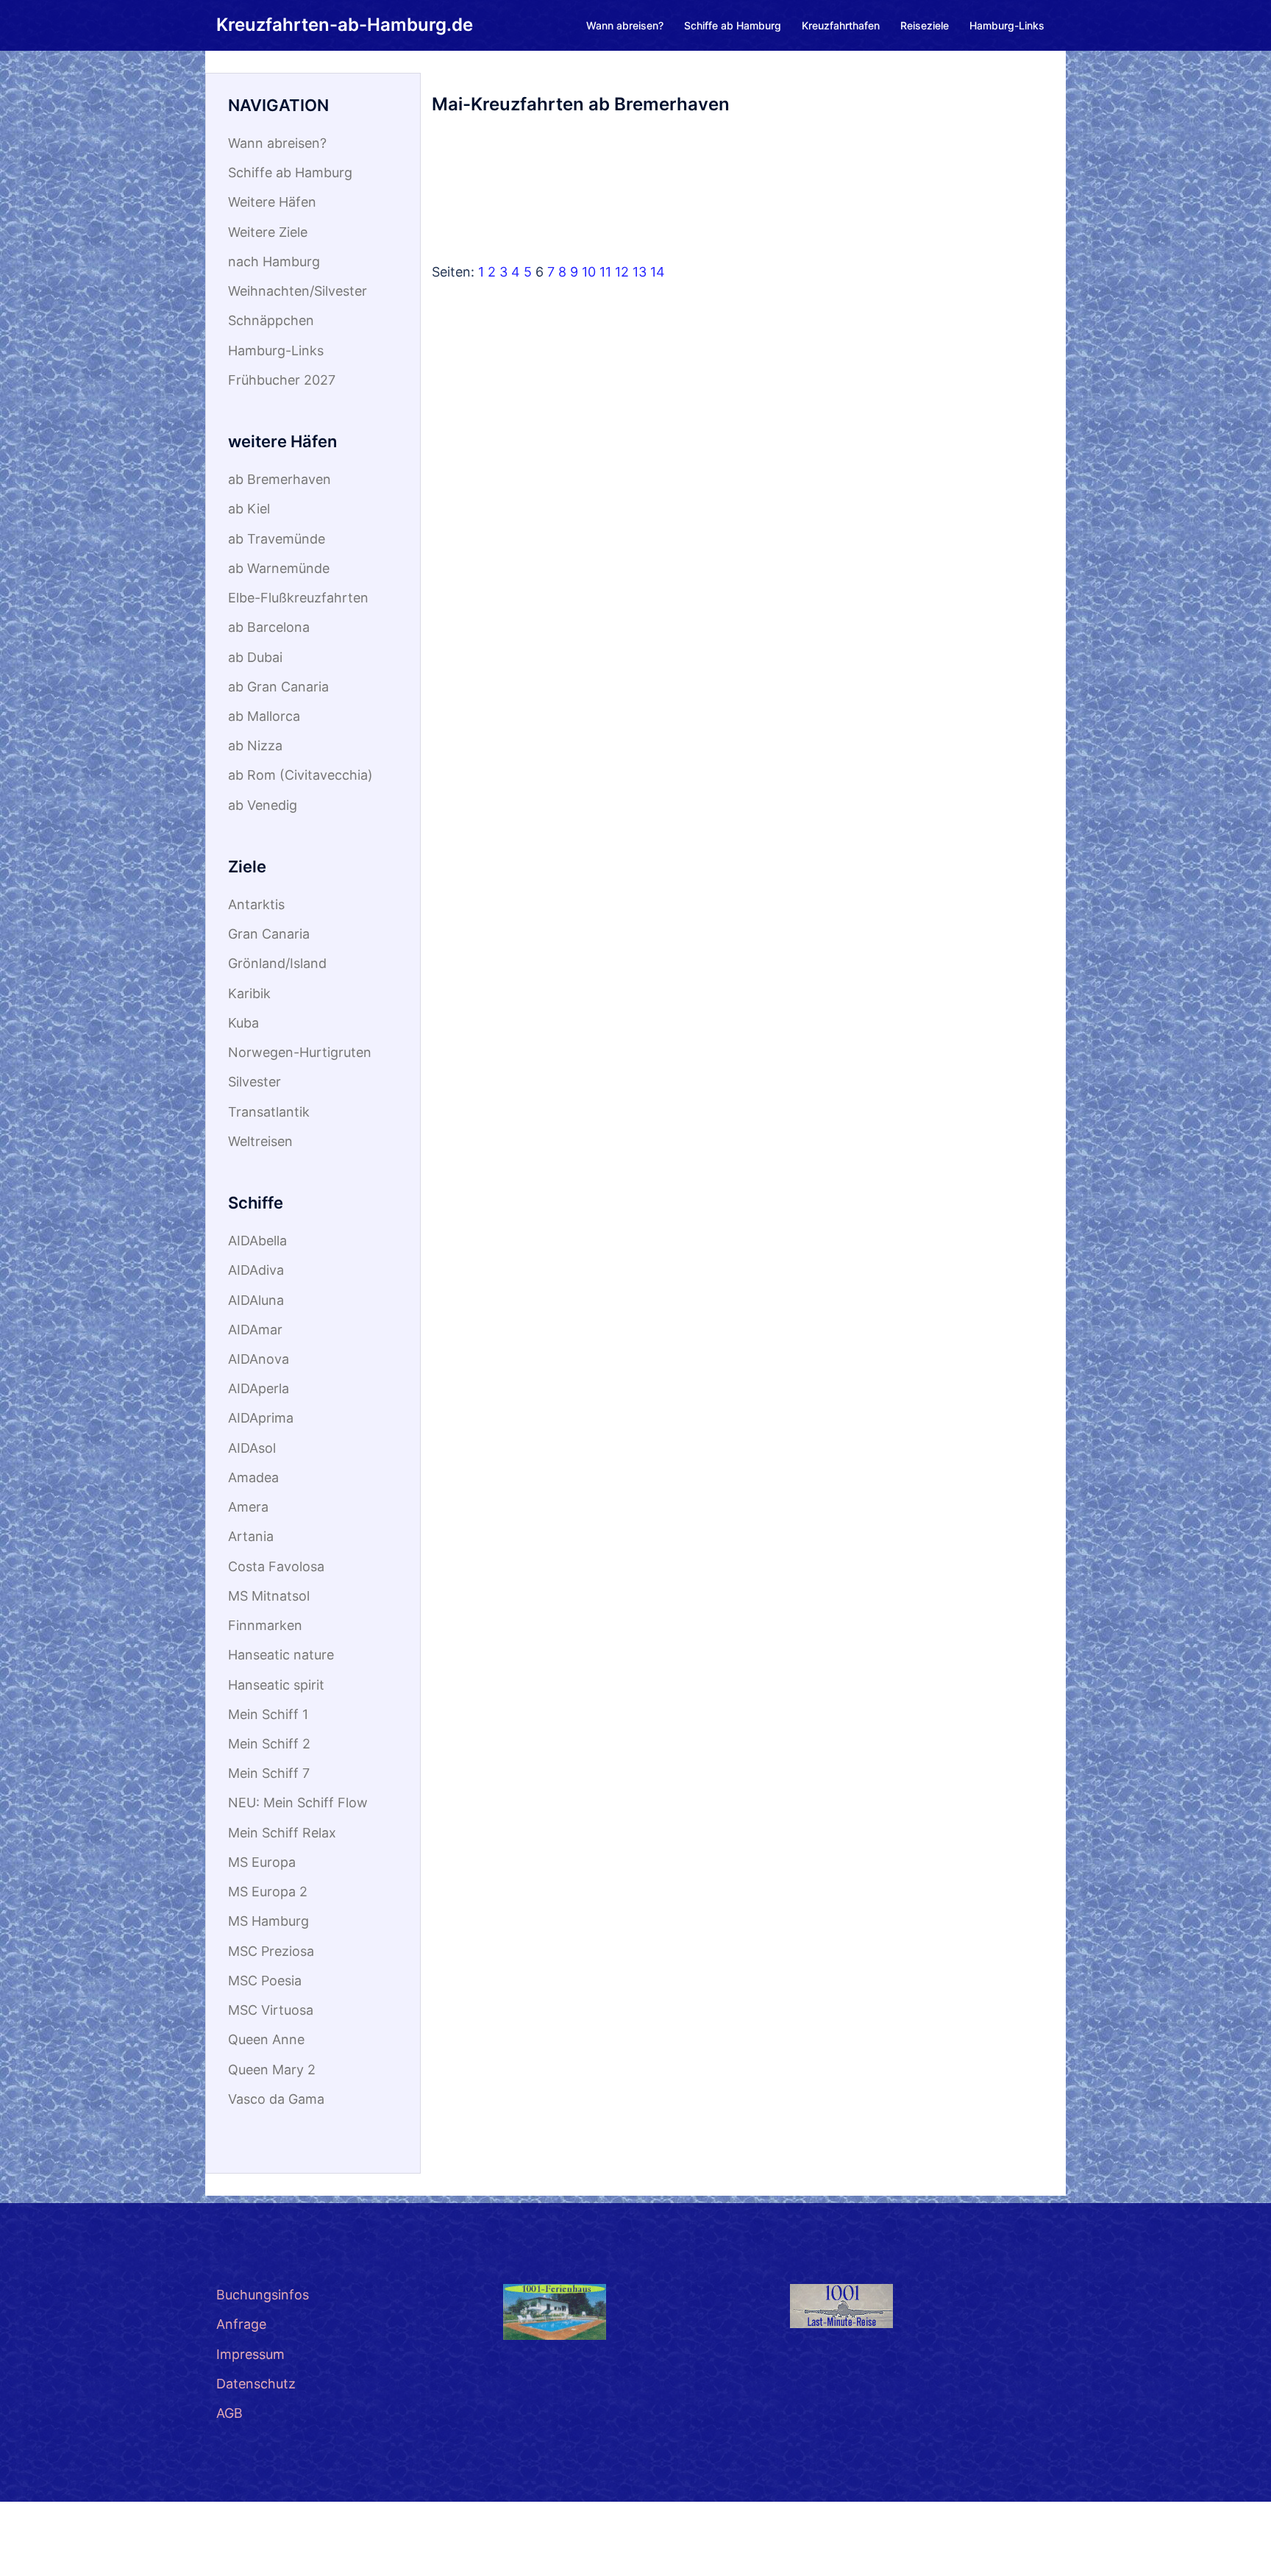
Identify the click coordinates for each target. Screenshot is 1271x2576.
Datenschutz (256, 2384)
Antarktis (256, 904)
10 (589, 272)
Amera (248, 1507)
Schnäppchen (271, 320)
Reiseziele (925, 25)
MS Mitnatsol (269, 1596)
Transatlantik (269, 1112)
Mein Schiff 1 (268, 1714)
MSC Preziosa (271, 1951)
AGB (229, 2413)
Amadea (253, 1477)
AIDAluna (256, 1300)
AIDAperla (259, 1388)
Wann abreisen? (625, 25)
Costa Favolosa (276, 1566)
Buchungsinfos (263, 2295)
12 (622, 272)
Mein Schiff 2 (269, 1744)
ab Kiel (249, 509)
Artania (251, 1536)
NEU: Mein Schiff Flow (298, 1803)
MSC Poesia (265, 1981)
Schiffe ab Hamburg (733, 25)
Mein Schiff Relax (282, 1833)
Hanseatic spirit (276, 1685)
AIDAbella (257, 1241)
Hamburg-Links (1007, 25)
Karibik (249, 993)
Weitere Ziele (268, 232)
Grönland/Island (277, 963)
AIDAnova (259, 1359)
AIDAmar (255, 1330)
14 (658, 272)
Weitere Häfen (272, 202)
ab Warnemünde (279, 568)
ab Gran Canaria (278, 687)
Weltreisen (260, 1141)
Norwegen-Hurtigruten (300, 1052)
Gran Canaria (269, 934)
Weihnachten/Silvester (298, 291)
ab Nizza (255, 746)
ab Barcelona (269, 627)
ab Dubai (255, 657)
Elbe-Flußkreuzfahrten (298, 598)
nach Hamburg (274, 261)
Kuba (243, 1023)
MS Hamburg (268, 1921)
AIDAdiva (256, 1270)
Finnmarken (265, 1625)
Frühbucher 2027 (282, 380)
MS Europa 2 (268, 1892)
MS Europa (262, 1862)
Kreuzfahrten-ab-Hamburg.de (345, 25)
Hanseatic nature (281, 1655)
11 (605, 272)
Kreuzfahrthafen (841, 25)
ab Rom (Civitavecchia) (300, 775)
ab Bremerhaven (280, 479)
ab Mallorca (264, 716)
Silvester (254, 1082)
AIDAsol (252, 1448)
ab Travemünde (277, 539)
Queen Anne (266, 2039)
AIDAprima (261, 1418)
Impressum (250, 2354)
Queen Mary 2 (272, 2070)
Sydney (239, 2549)
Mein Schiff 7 (269, 1773)
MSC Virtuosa (271, 2010)
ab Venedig (263, 805)
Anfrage (241, 2324)
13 (640, 272)
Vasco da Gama (276, 2099)
